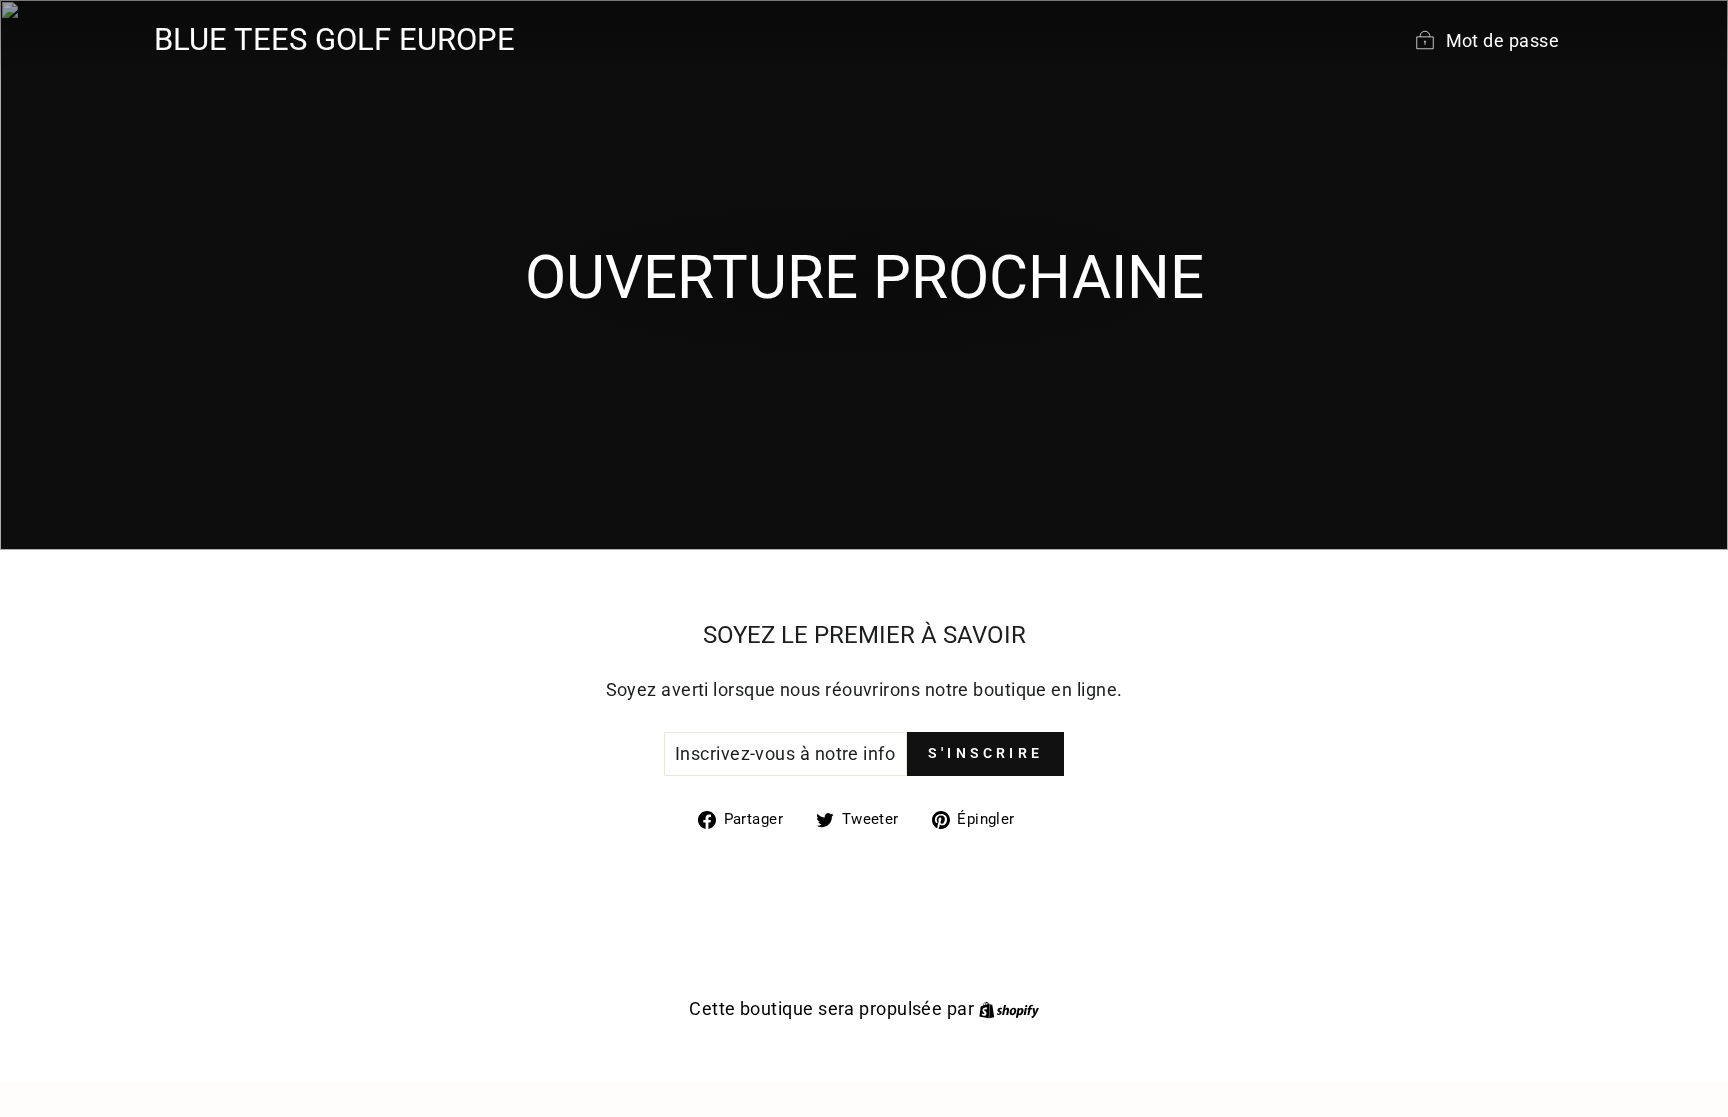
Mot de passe (1502, 40)
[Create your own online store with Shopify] (1009, 1008)
